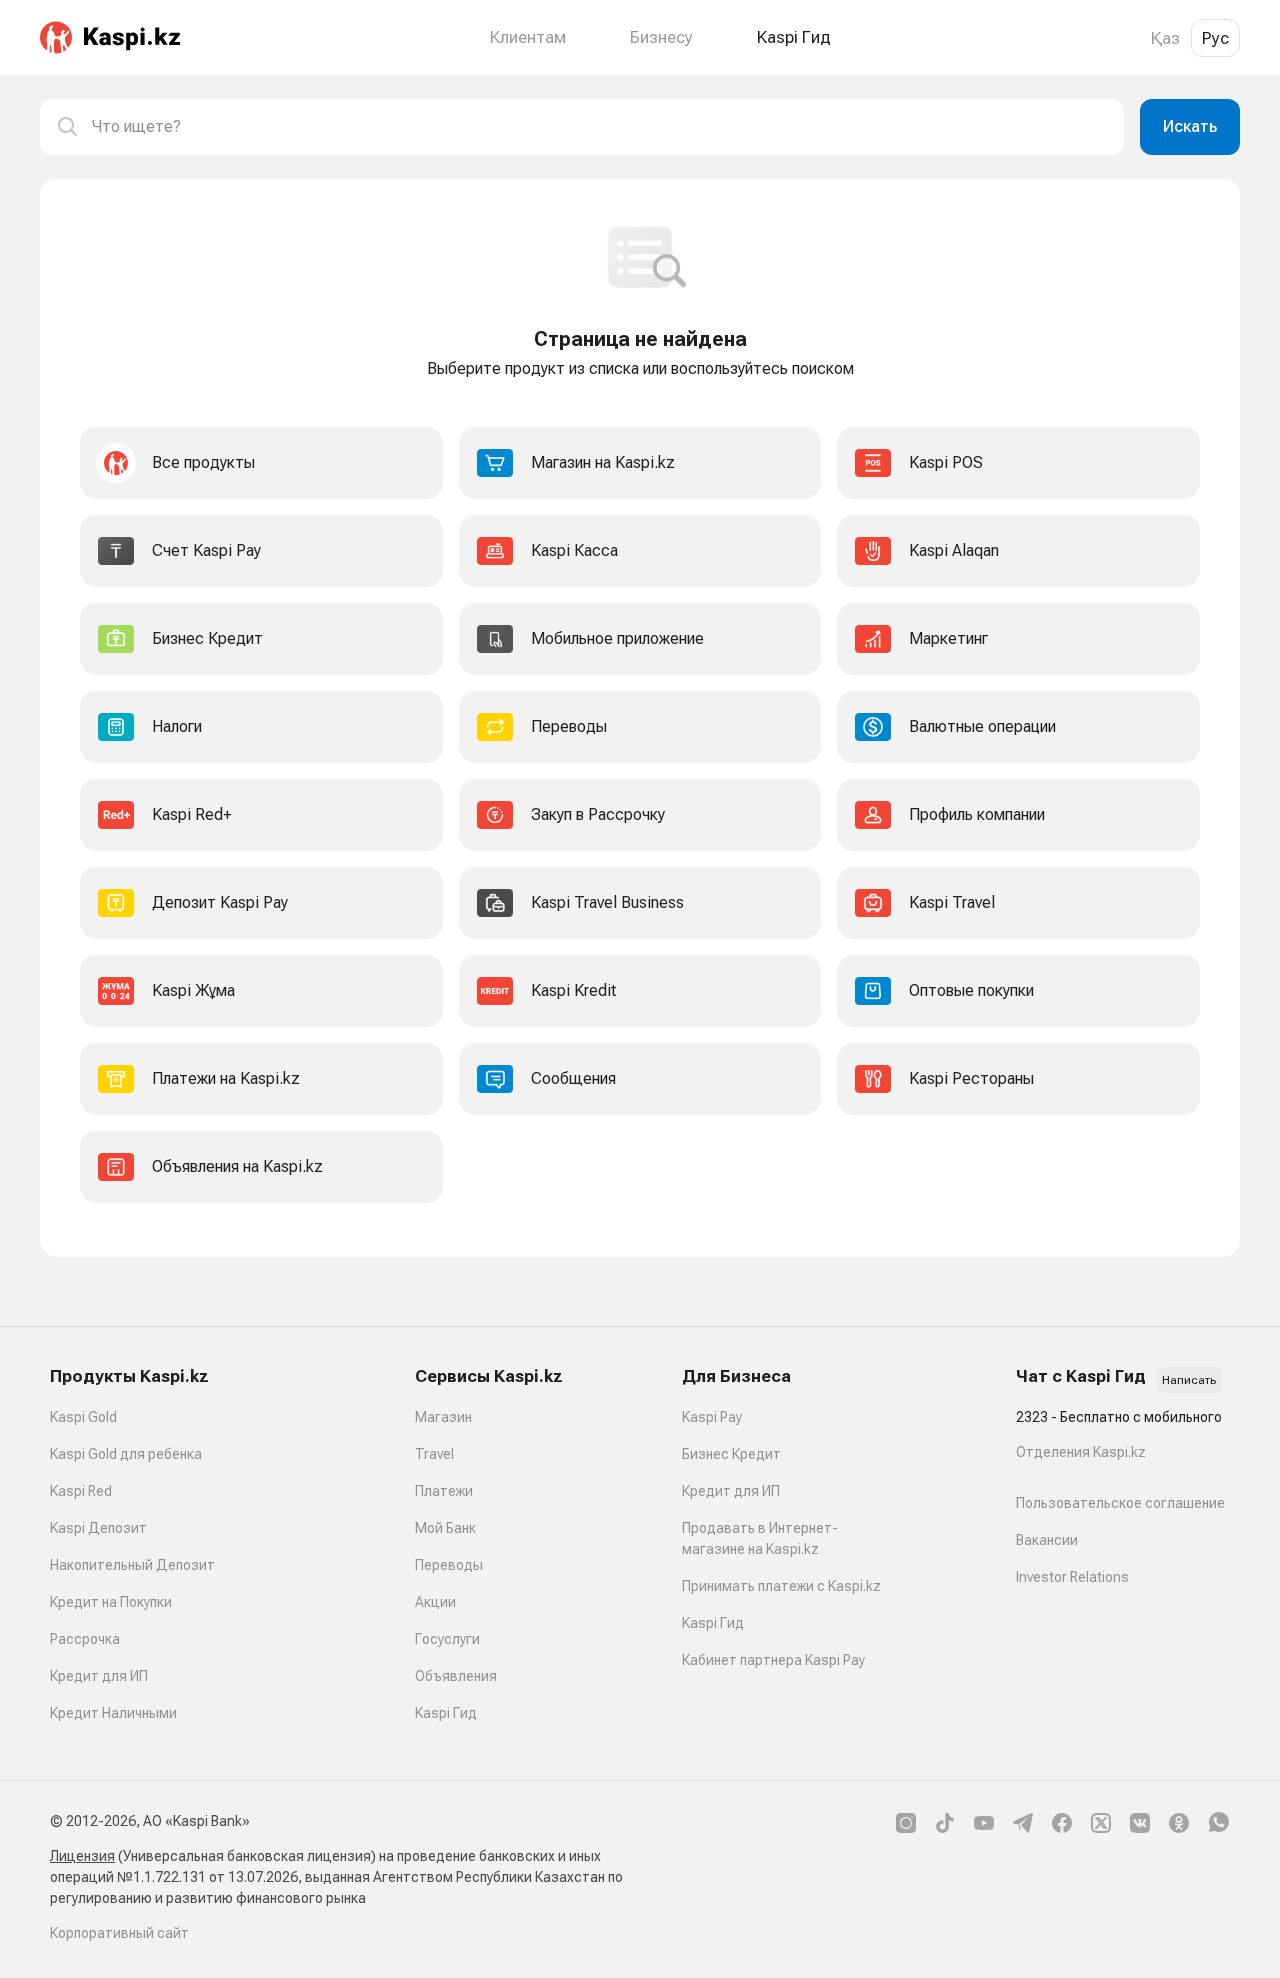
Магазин (443, 1417)
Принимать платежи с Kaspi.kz (781, 1586)
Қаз (1165, 38)
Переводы (449, 1565)
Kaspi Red (81, 1491)
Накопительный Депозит (132, 1565)
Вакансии (1047, 1540)
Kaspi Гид (446, 1713)
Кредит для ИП (99, 1676)
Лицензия (82, 1856)
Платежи (444, 1491)
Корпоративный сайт (119, 1933)
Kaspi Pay (712, 1417)
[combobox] (600, 127)
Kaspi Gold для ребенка (126, 1454)
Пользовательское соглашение (1120, 1503)
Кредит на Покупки (111, 1602)
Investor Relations (1072, 1577)
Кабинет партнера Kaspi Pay (773, 1660)
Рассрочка (85, 1639)
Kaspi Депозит (98, 1528)
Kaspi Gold (83, 1417)
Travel (434, 1454)
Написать (1189, 1380)
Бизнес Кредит (731, 1454)
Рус (1215, 38)
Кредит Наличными (113, 1713)
